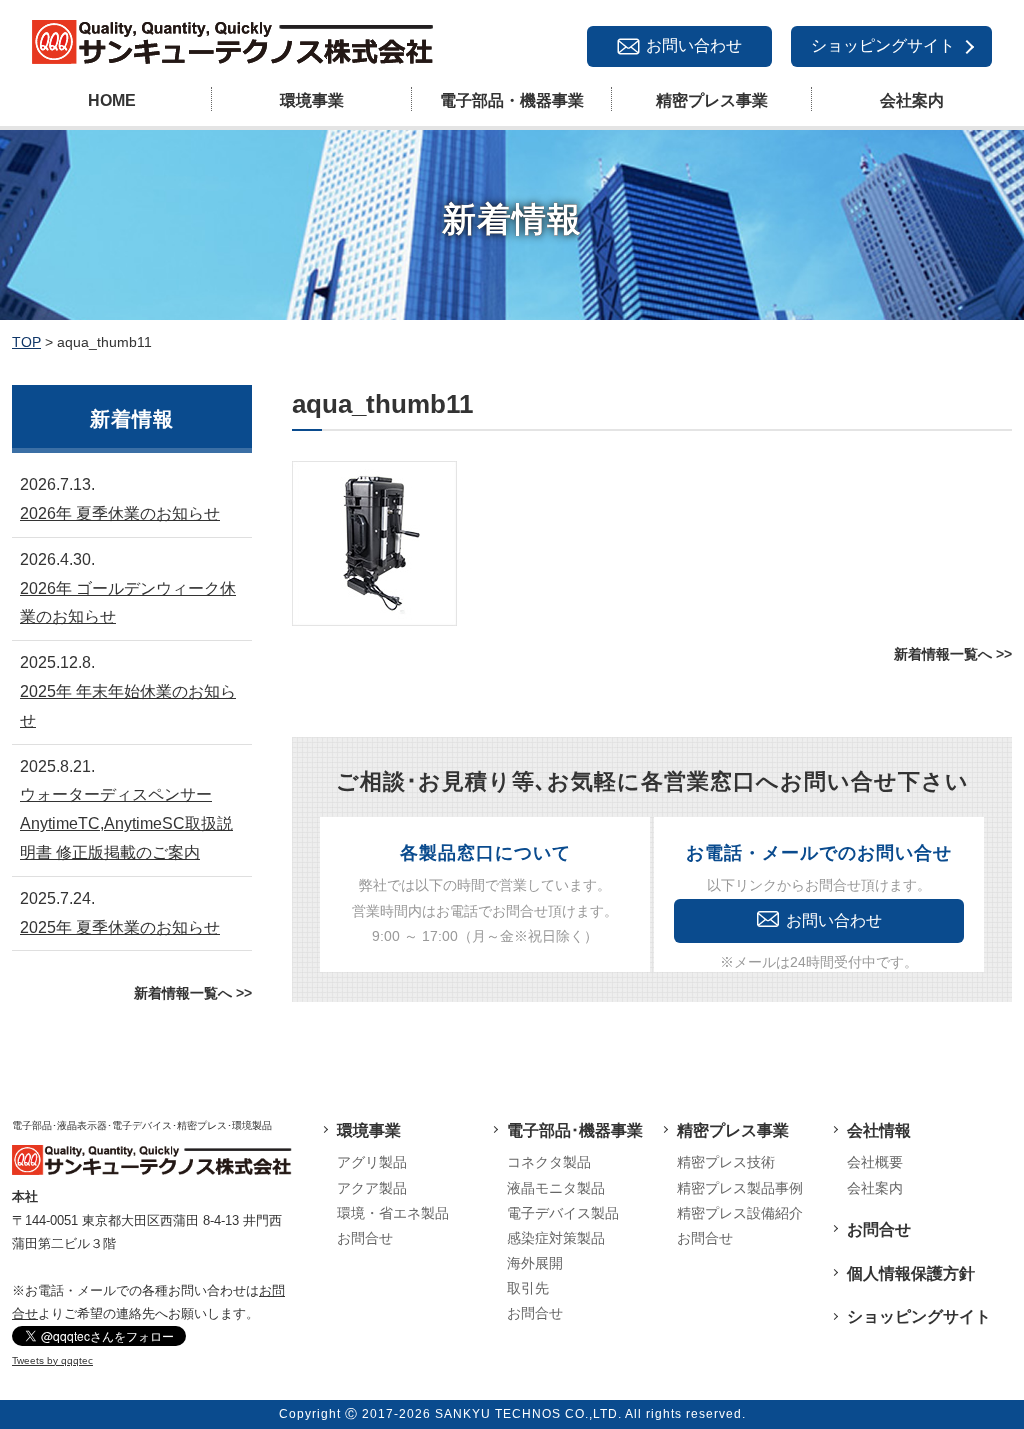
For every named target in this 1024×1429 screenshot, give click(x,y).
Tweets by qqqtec (52, 1360)
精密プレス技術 (726, 1162)
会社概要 (875, 1162)
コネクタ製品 (549, 1162)
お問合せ (365, 1238)
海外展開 (535, 1263)
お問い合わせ (694, 45)
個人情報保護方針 (911, 1273)
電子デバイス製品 (563, 1213)
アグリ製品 (372, 1162)
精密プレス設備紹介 (740, 1213)
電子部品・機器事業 (512, 100)
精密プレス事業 (712, 100)
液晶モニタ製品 (556, 1188)
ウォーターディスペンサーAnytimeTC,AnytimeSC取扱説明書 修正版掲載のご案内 (126, 823)
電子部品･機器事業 (575, 1130)
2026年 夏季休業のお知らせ (120, 513)
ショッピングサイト (883, 45)
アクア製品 (372, 1188)
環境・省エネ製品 (393, 1213)
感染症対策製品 (556, 1238)
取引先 (528, 1288)
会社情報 (879, 1130)
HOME (112, 100)
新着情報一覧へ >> (953, 654)
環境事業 (312, 100)
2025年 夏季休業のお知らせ (120, 927)
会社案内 (912, 100)
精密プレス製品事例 (740, 1188)
